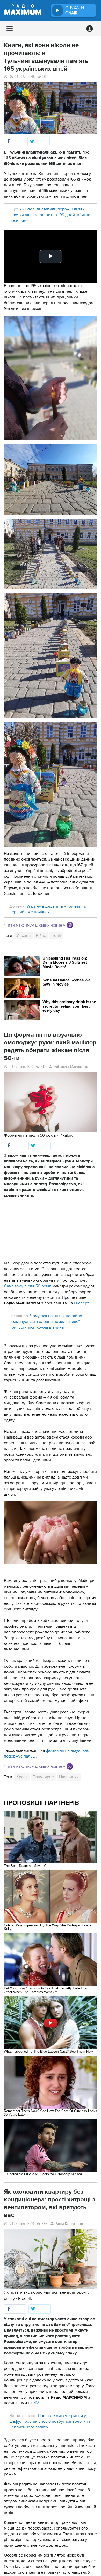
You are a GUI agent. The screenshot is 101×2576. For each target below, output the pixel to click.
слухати (75, 10)
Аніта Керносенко (69, 2224)
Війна (41, 936)
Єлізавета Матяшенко (71, 1067)
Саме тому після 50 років (28, 1286)
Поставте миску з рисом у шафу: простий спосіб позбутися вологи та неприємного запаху (50, 2421)
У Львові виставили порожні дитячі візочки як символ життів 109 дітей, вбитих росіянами (50, 215)
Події (56, 936)
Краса (22, 1777)
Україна (23, 936)
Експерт (81, 1303)
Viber (70, 925)
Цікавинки (69, 1777)
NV (36, 2403)
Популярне (43, 1777)
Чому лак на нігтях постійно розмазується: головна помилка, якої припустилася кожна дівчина (46, 1322)
